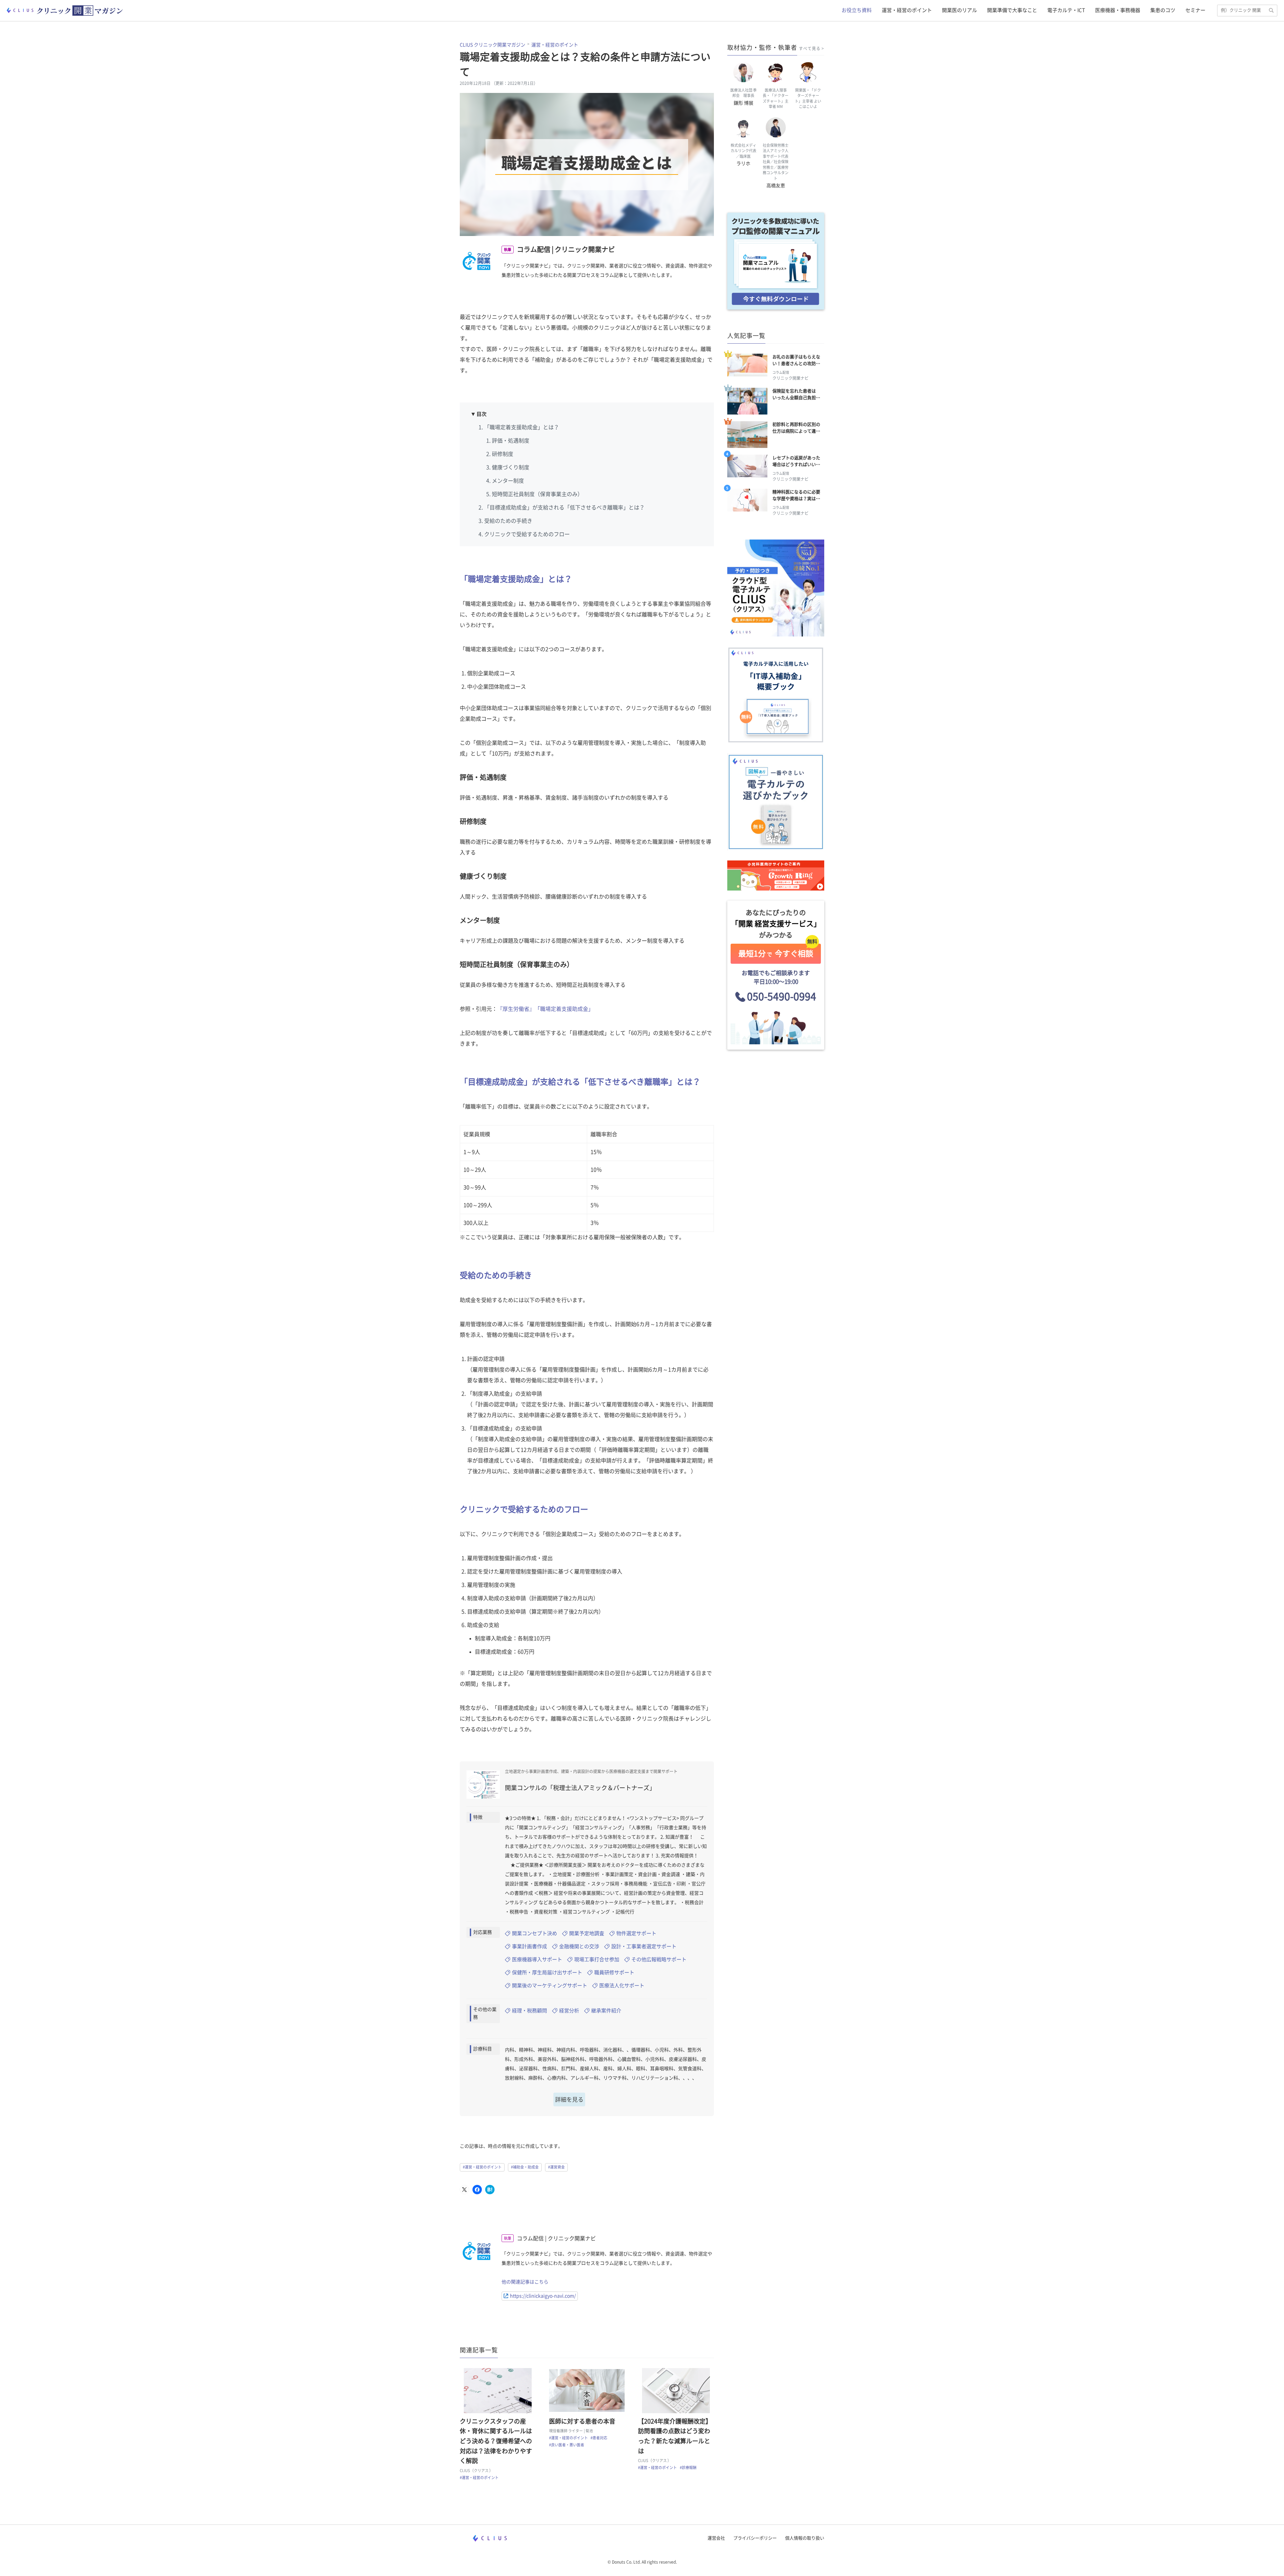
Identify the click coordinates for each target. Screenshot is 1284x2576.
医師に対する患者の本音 (582, 2421)
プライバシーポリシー (755, 2538)
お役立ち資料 (857, 10)
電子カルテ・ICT (1066, 10)
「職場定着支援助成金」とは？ (522, 427)
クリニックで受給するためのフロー (527, 534)
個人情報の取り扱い (805, 2538)
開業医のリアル (959, 10)
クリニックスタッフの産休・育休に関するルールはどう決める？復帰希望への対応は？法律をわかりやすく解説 (496, 2441)
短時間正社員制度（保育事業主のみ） (537, 494)
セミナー (1195, 10)
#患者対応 (599, 2438)
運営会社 (716, 2538)
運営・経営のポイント (907, 10)
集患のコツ (1163, 10)
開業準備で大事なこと (1012, 10)
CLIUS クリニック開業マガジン (493, 45)
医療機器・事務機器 (1118, 10)
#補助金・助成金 (525, 2167)
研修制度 (503, 454)
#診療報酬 (688, 2468)
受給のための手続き (508, 521)
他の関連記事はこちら (525, 2282)
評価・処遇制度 (511, 441)
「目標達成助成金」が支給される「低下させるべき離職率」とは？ (564, 507)
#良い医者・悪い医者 (567, 2445)
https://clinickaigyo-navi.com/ (543, 2296)
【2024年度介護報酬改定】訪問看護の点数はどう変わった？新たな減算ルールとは (675, 2436)
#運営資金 (556, 2167)
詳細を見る (569, 2099)
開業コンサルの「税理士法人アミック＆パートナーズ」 (580, 1788)
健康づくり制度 (511, 467)
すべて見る (810, 48)
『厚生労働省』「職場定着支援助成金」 (545, 1009)
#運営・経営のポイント (482, 2167)
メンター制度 (508, 481)
